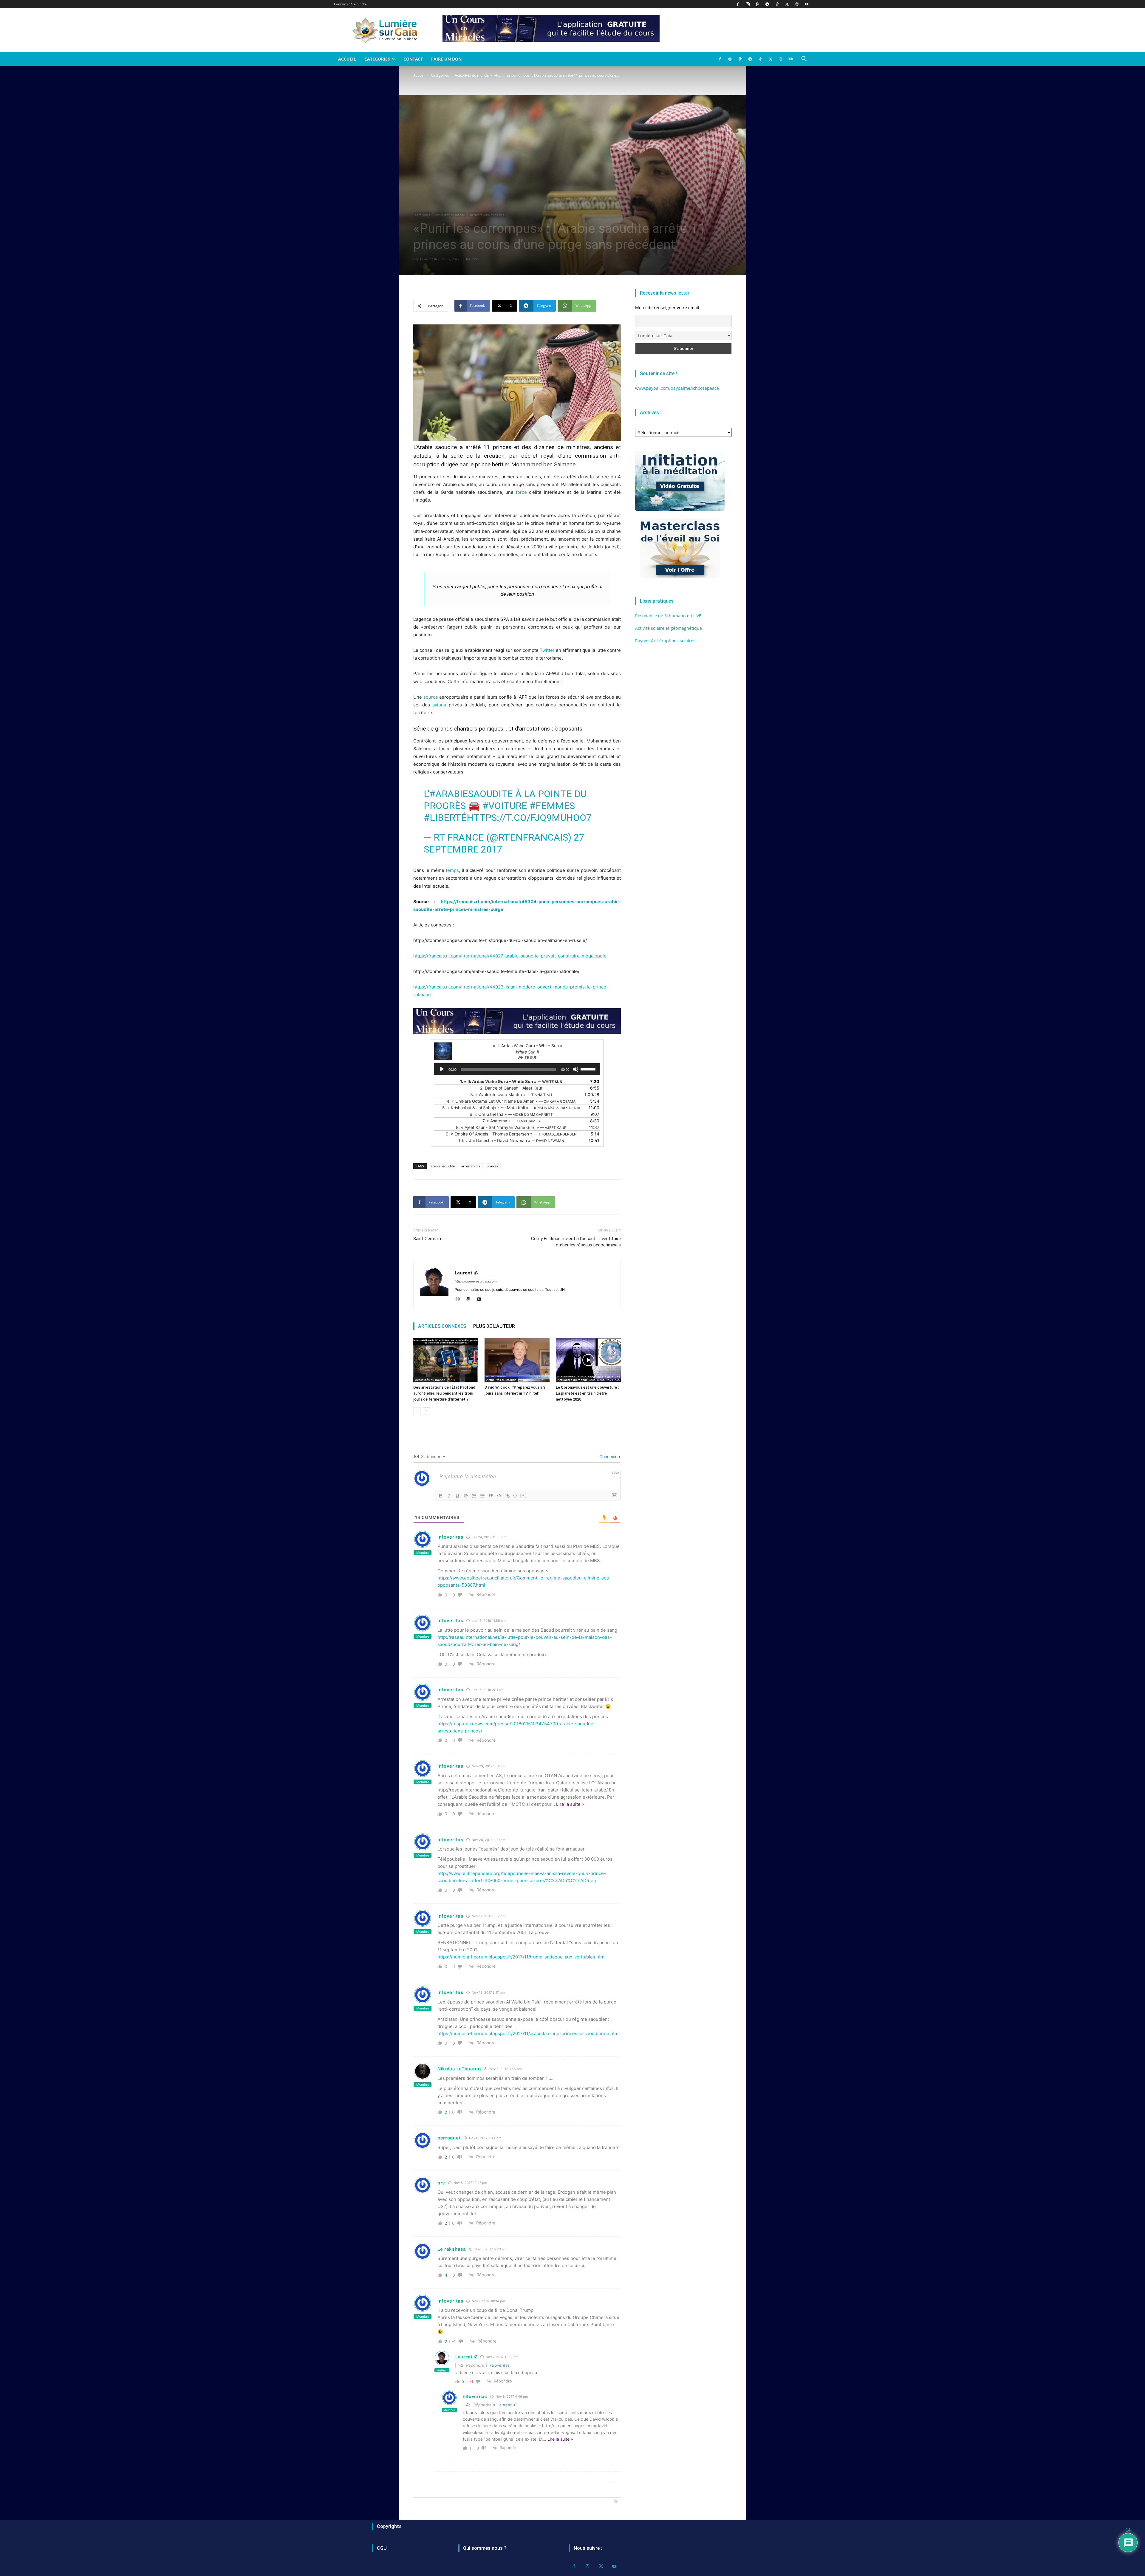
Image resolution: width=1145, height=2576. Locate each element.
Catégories (377, 59)
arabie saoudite (443, 1166)
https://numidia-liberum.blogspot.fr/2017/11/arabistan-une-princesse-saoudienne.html (529, 2033)
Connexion (609, 1456)
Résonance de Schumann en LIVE (668, 616)
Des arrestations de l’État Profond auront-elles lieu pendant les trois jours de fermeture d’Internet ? (444, 1393)
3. (511, 1094)
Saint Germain (427, 1239)
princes (492, 1166)
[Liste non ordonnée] (482, 1496)
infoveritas (500, 2365)
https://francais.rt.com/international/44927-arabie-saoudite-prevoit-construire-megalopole (510, 956)
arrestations (471, 1166)
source (431, 697)
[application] (517, 1069)
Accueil (347, 59)
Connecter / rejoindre (350, 4)
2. (511, 1088)
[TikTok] (777, 4)
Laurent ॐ (428, 259)
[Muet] (576, 1069)
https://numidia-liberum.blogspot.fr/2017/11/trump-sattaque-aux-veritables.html (522, 1957)
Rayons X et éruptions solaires (665, 641)
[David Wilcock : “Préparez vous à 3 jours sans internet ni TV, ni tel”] (517, 1360)
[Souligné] (457, 1496)
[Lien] (507, 1496)
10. (511, 1140)
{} (515, 1495)
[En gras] (441, 1496)
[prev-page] (417, 1411)
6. (511, 1114)
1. (511, 1081)
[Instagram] (748, 4)
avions (439, 705)
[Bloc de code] (499, 1496)
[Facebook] (738, 4)
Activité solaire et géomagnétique (669, 628)
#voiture (505, 806)
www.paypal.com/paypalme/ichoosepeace (677, 388)
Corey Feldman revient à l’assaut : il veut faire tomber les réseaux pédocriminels (576, 1242)
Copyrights (389, 2526)
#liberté (445, 818)
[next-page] (427, 1411)
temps (452, 870)
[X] (787, 4)
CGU (382, 2548)
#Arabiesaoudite (471, 794)
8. (511, 1127)
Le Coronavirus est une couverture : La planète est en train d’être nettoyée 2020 (587, 1393)
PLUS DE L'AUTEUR (494, 1326)
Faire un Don (446, 59)
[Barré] (466, 1496)
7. (511, 1121)
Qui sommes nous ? (485, 2548)
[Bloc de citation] (491, 1496)
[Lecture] (442, 1069)
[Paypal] (757, 4)
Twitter (547, 650)
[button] (804, 59)
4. (511, 1101)
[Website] (797, 4)
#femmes (552, 806)
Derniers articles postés (487, 215)
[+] (524, 1495)
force (521, 492)
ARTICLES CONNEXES (442, 1326)
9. (511, 1134)
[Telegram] (767, 4)
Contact (413, 59)
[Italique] (449, 1496)
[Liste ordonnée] (474, 1496)
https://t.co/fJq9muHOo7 (529, 818)
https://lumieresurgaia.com (476, 1281)
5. (511, 1108)
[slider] (589, 1069)
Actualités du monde (472, 75)
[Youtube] (807, 4)
